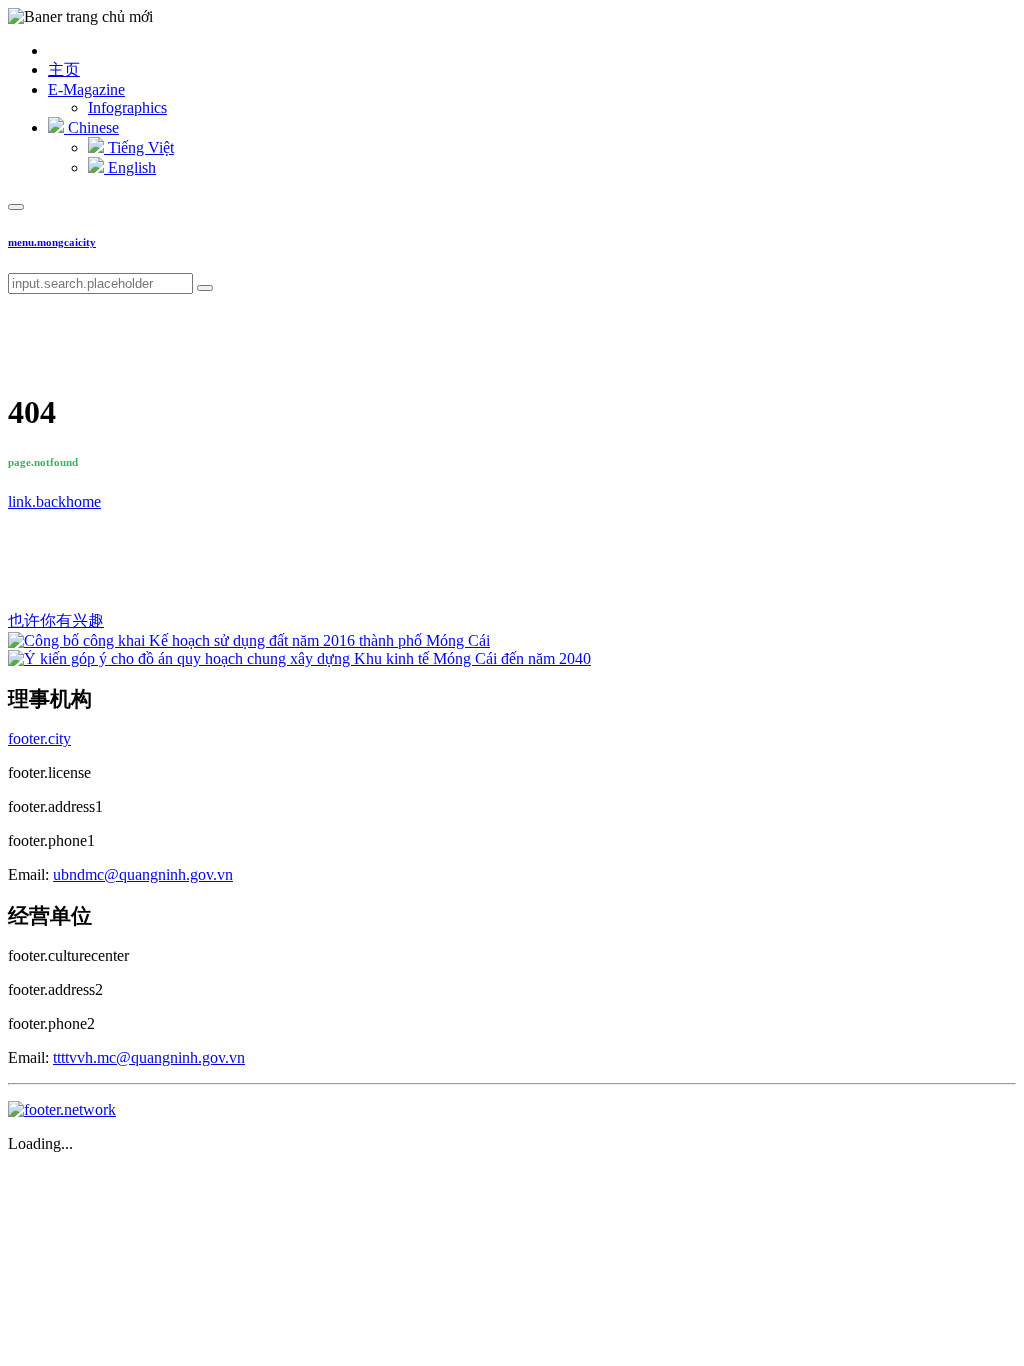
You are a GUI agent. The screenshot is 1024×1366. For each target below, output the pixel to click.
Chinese (91, 127)
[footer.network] (62, 1109)
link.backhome (54, 501)
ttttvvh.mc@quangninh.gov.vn (149, 1057)
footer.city (39, 738)
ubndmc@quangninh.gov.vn (143, 874)
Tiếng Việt (139, 147)
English (130, 167)
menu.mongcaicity (52, 242)
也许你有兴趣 (56, 620)
